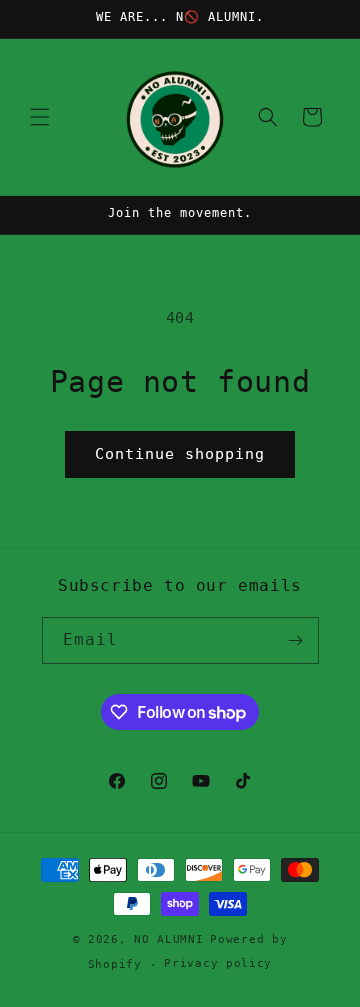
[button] (40, 117)
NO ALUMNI (168, 939)
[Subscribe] (296, 640)
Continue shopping (180, 454)
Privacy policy (218, 963)
